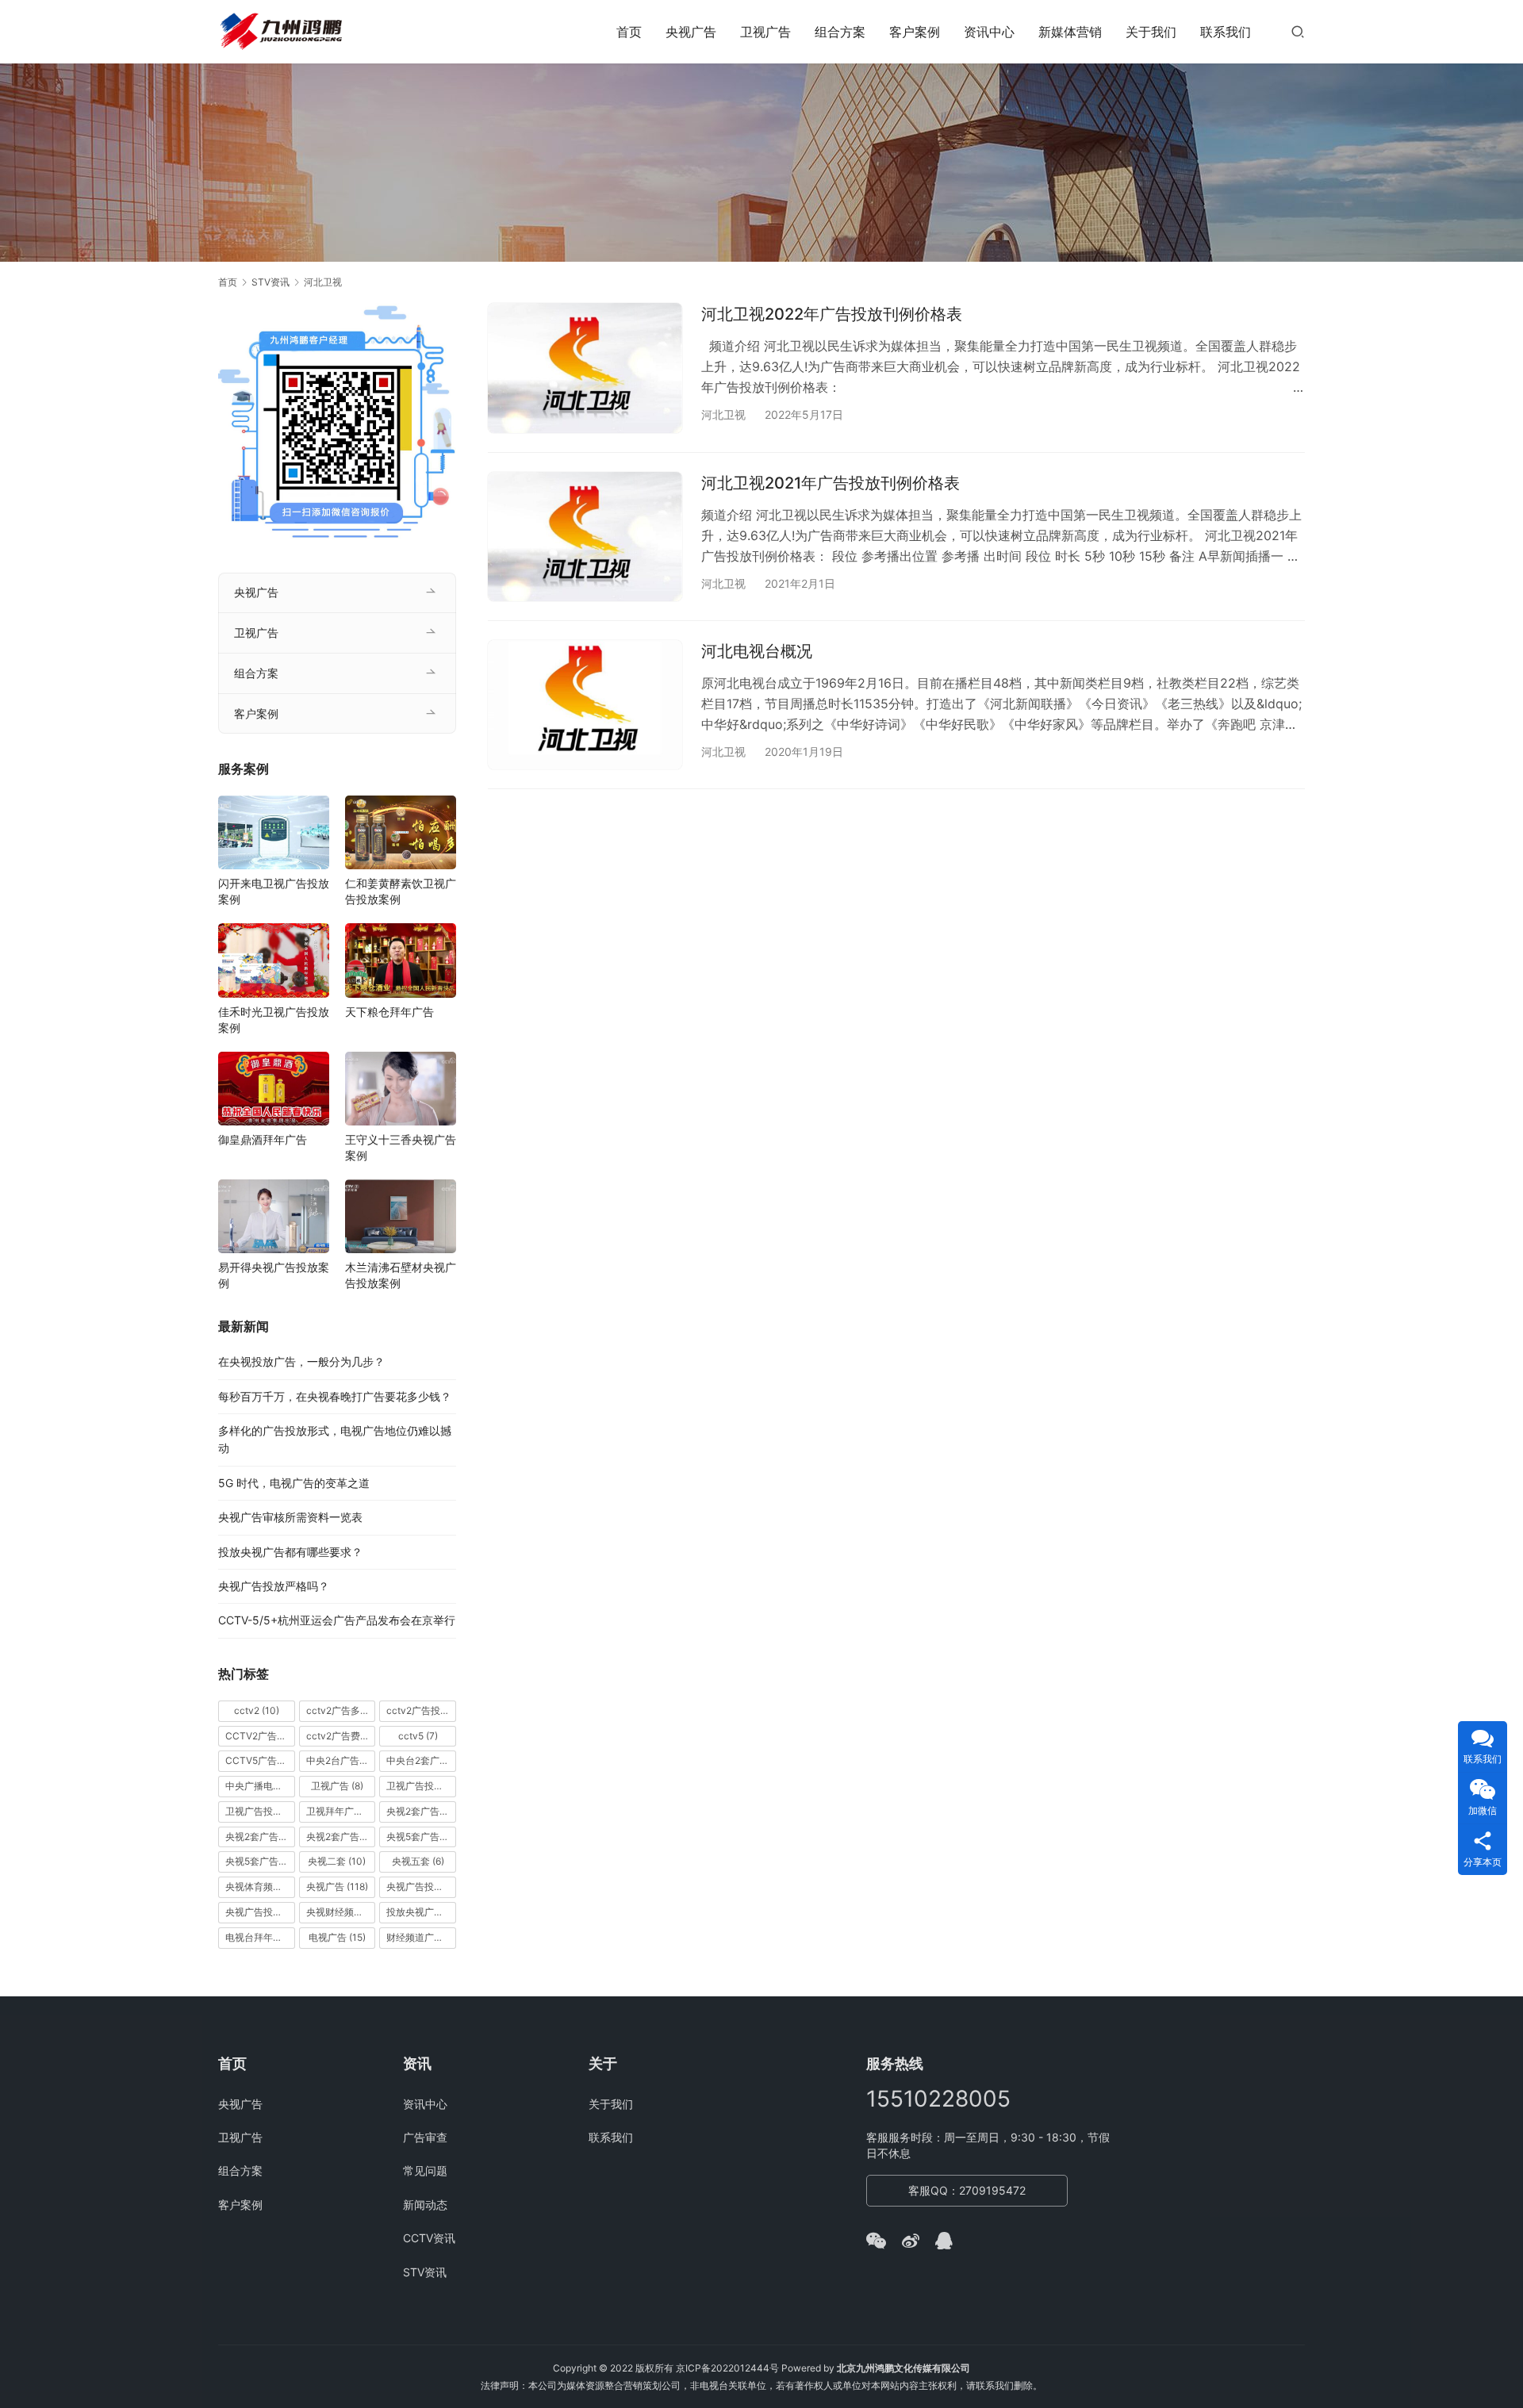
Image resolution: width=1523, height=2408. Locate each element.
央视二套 (337, 1861)
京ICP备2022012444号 (727, 2368)
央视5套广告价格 (421, 1837)
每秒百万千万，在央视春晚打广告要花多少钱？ (335, 1396)
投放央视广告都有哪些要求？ (290, 1552)
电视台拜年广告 (260, 1937)
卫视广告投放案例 (260, 1811)
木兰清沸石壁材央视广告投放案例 (401, 1275)
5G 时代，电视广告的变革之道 (294, 1483)
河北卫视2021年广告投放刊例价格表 (831, 483)
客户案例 (915, 32)
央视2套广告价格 (260, 1837)
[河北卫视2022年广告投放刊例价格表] (585, 368)
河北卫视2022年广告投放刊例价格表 (832, 314)
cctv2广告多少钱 (341, 1710)
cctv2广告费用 (341, 1736)
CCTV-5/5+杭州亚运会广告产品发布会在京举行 (337, 1620)
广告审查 (425, 2137)
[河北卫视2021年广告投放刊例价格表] (585, 537)
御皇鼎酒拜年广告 (263, 1139)
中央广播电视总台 (260, 1786)
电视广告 (337, 1937)
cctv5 (418, 1736)
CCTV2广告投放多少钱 (260, 1736)
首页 (629, 32)
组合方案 (840, 32)
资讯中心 (989, 32)
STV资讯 (425, 2272)
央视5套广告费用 (260, 1861)
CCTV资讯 (429, 2238)
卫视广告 (765, 32)
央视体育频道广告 (260, 1887)
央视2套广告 (421, 1811)
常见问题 (425, 2170)
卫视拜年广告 (341, 1811)
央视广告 (691, 32)
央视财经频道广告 (341, 1912)
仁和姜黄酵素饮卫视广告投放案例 (401, 891)
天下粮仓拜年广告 (389, 1012)
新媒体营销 (1070, 32)
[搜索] (1298, 31)
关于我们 (1151, 32)
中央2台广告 (341, 1760)
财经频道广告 (421, 1937)
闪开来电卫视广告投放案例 (274, 891)
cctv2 (257, 1710)
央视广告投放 (421, 1887)
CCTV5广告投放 (260, 1760)
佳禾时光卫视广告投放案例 (274, 1020)
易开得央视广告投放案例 (274, 1275)
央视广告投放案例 (260, 1912)
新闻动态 (425, 2205)
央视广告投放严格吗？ (274, 1586)
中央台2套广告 (421, 1760)
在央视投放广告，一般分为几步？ (301, 1361)
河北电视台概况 (757, 651)
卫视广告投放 (421, 1786)
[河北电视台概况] (585, 705)
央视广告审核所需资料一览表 (290, 1517)
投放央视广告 (421, 1912)
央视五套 (418, 1861)
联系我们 (1226, 32)
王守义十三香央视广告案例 (401, 1147)
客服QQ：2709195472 (967, 2190)
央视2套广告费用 (341, 1837)
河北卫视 (723, 414)
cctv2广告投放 (421, 1710)
